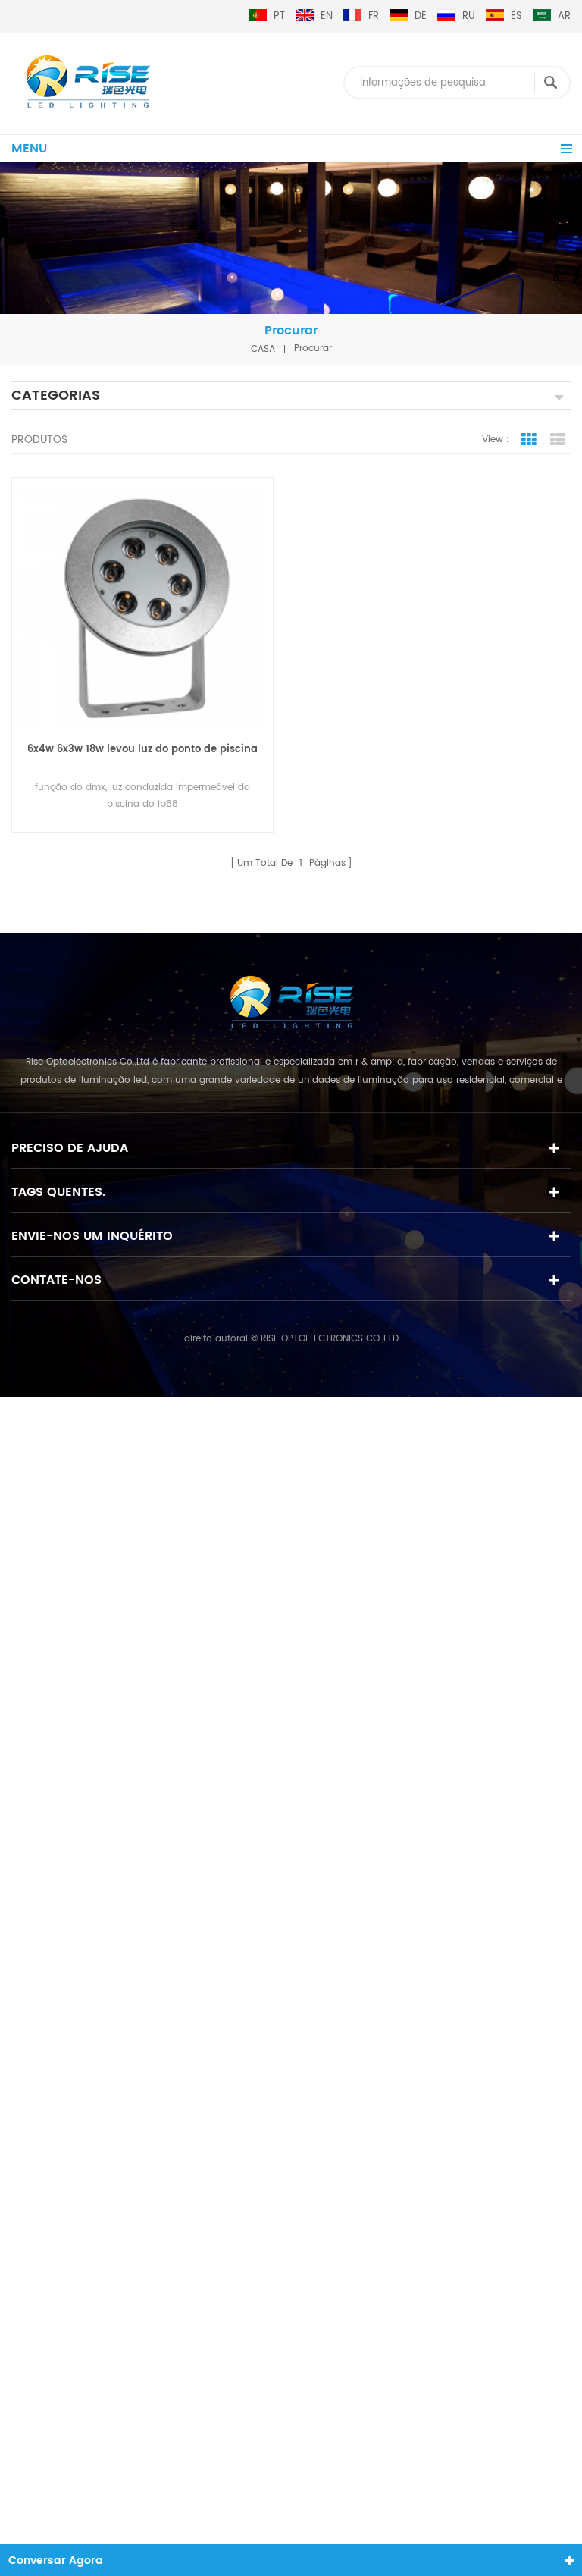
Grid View (529, 440)
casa (263, 348)
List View (558, 440)
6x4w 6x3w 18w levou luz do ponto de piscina (142, 750)
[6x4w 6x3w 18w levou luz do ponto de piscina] (142, 608)
